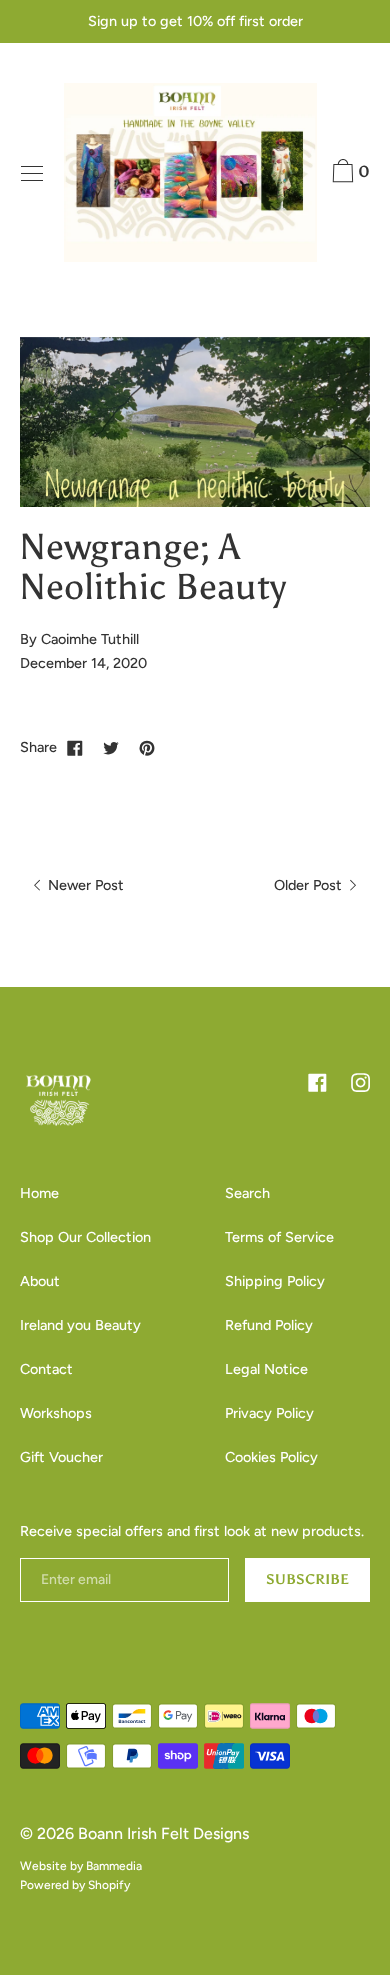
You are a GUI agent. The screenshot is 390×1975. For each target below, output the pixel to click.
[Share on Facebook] (75, 747)
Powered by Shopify (75, 1885)
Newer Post (84, 885)
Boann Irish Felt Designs (163, 1833)
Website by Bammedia (81, 1866)
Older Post (310, 885)
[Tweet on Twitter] (111, 747)
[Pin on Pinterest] (147, 747)
